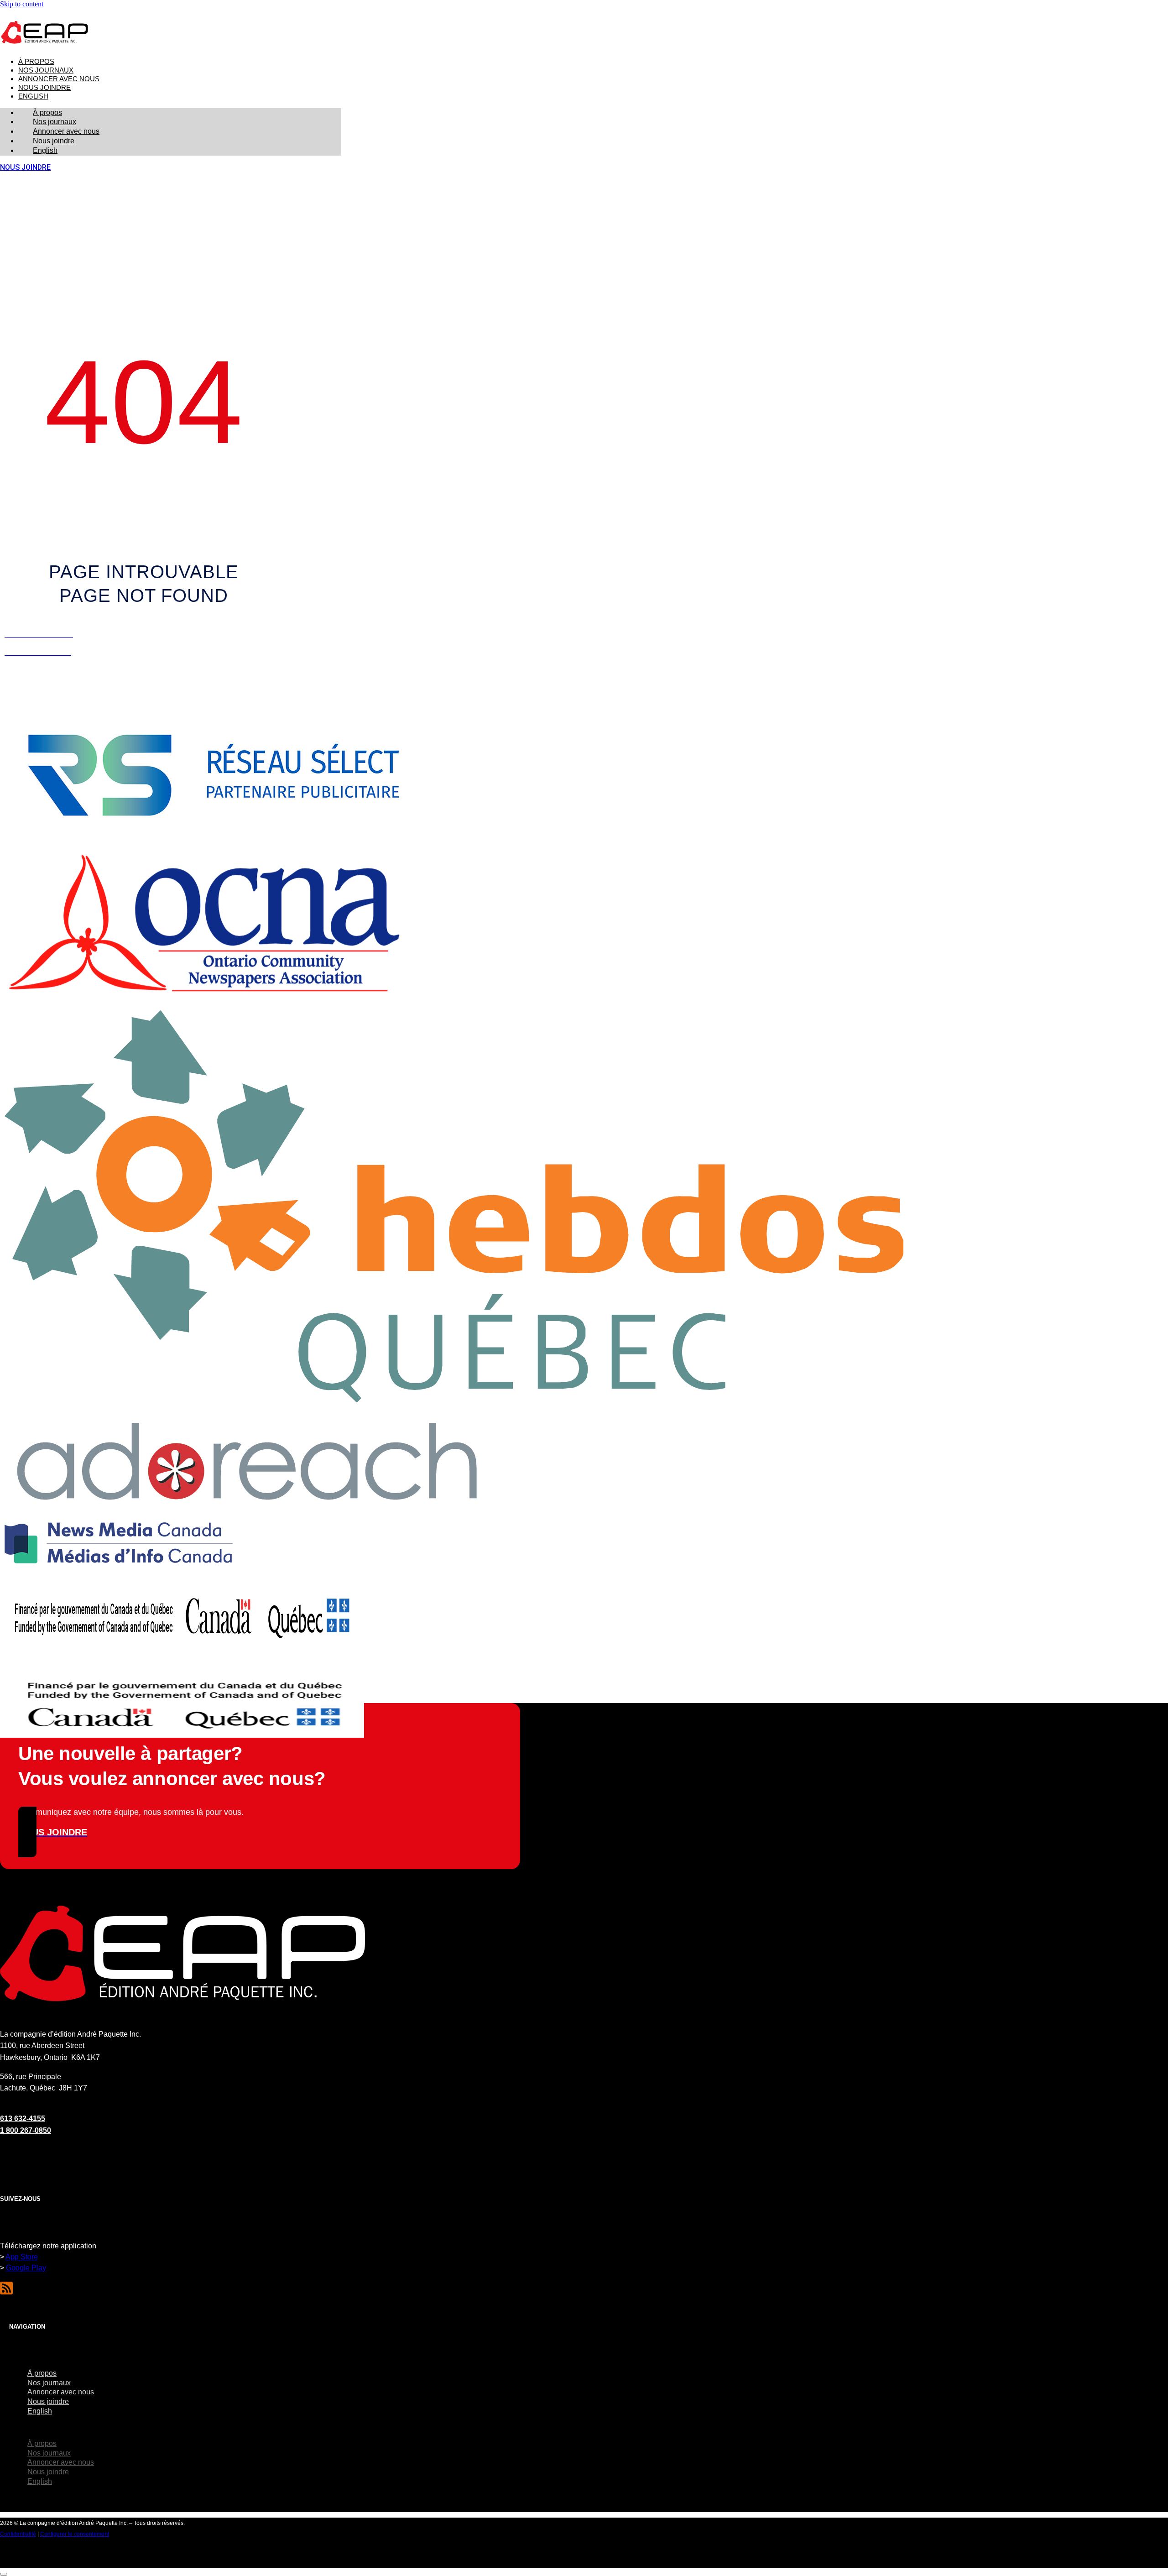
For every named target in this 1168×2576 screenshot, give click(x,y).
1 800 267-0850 (26, 2130)
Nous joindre (44, 88)
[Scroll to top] (4, 2574)
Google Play (26, 2268)
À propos (36, 62)
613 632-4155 (23, 2119)
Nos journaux (46, 70)
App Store (22, 2257)
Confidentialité (18, 2534)
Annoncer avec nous (59, 79)
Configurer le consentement (75, 2534)
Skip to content (22, 4)
